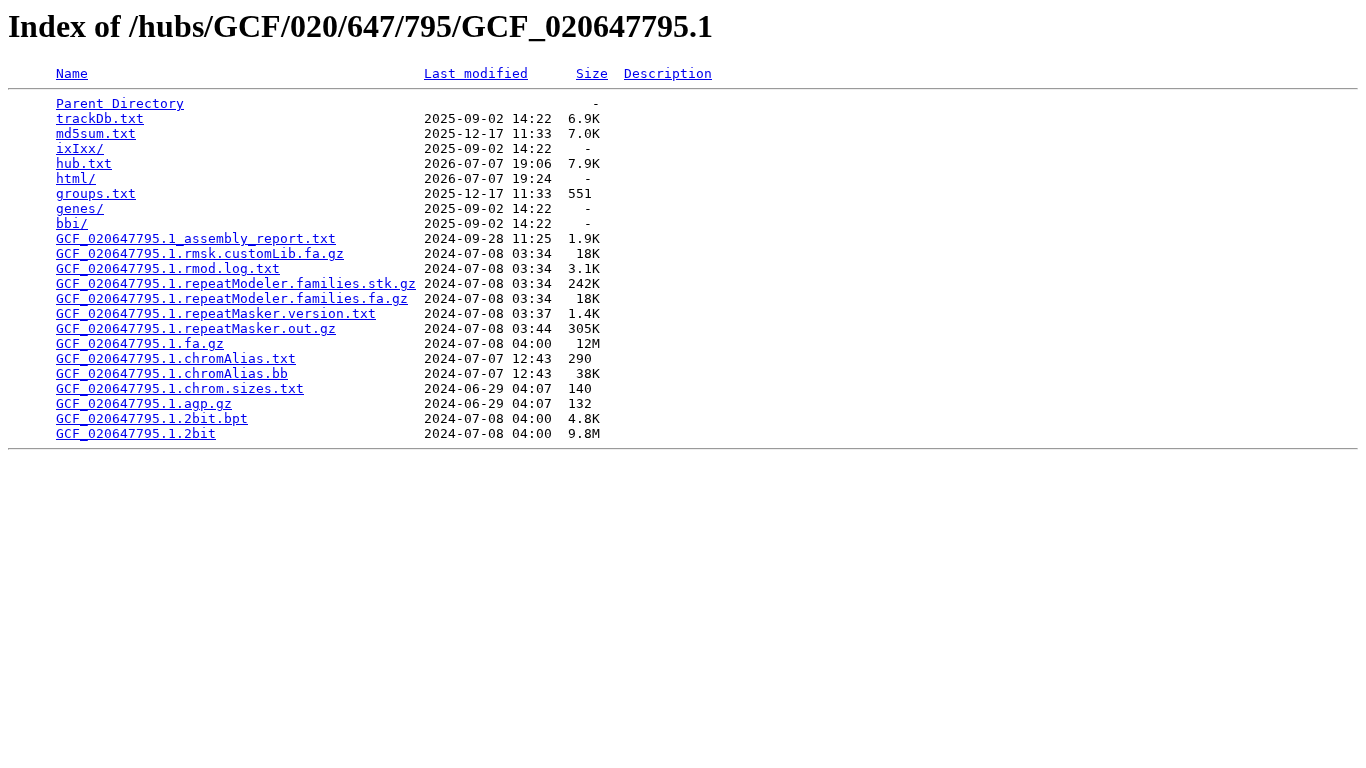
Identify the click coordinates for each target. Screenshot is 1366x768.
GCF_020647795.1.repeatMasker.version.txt (216, 313)
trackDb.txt (100, 118)
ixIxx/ (80, 148)
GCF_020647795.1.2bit (136, 433)
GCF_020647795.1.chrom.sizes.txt (180, 388)
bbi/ (72, 223)
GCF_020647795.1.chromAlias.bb (172, 373)
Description (668, 73)
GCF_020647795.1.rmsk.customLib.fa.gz (200, 253)
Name (72, 73)
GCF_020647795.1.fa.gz (140, 343)
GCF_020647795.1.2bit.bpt (152, 418)
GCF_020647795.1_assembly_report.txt (196, 238)
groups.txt (96, 193)
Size (592, 73)
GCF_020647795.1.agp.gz (144, 403)
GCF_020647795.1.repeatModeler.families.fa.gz (232, 298)
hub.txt (84, 163)
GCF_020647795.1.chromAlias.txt (176, 358)
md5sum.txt (96, 133)
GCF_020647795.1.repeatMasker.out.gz (196, 328)
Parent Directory (120, 103)
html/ (76, 178)
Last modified (476, 73)
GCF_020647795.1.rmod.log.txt (168, 268)
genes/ (80, 208)
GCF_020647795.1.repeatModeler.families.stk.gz (236, 283)
